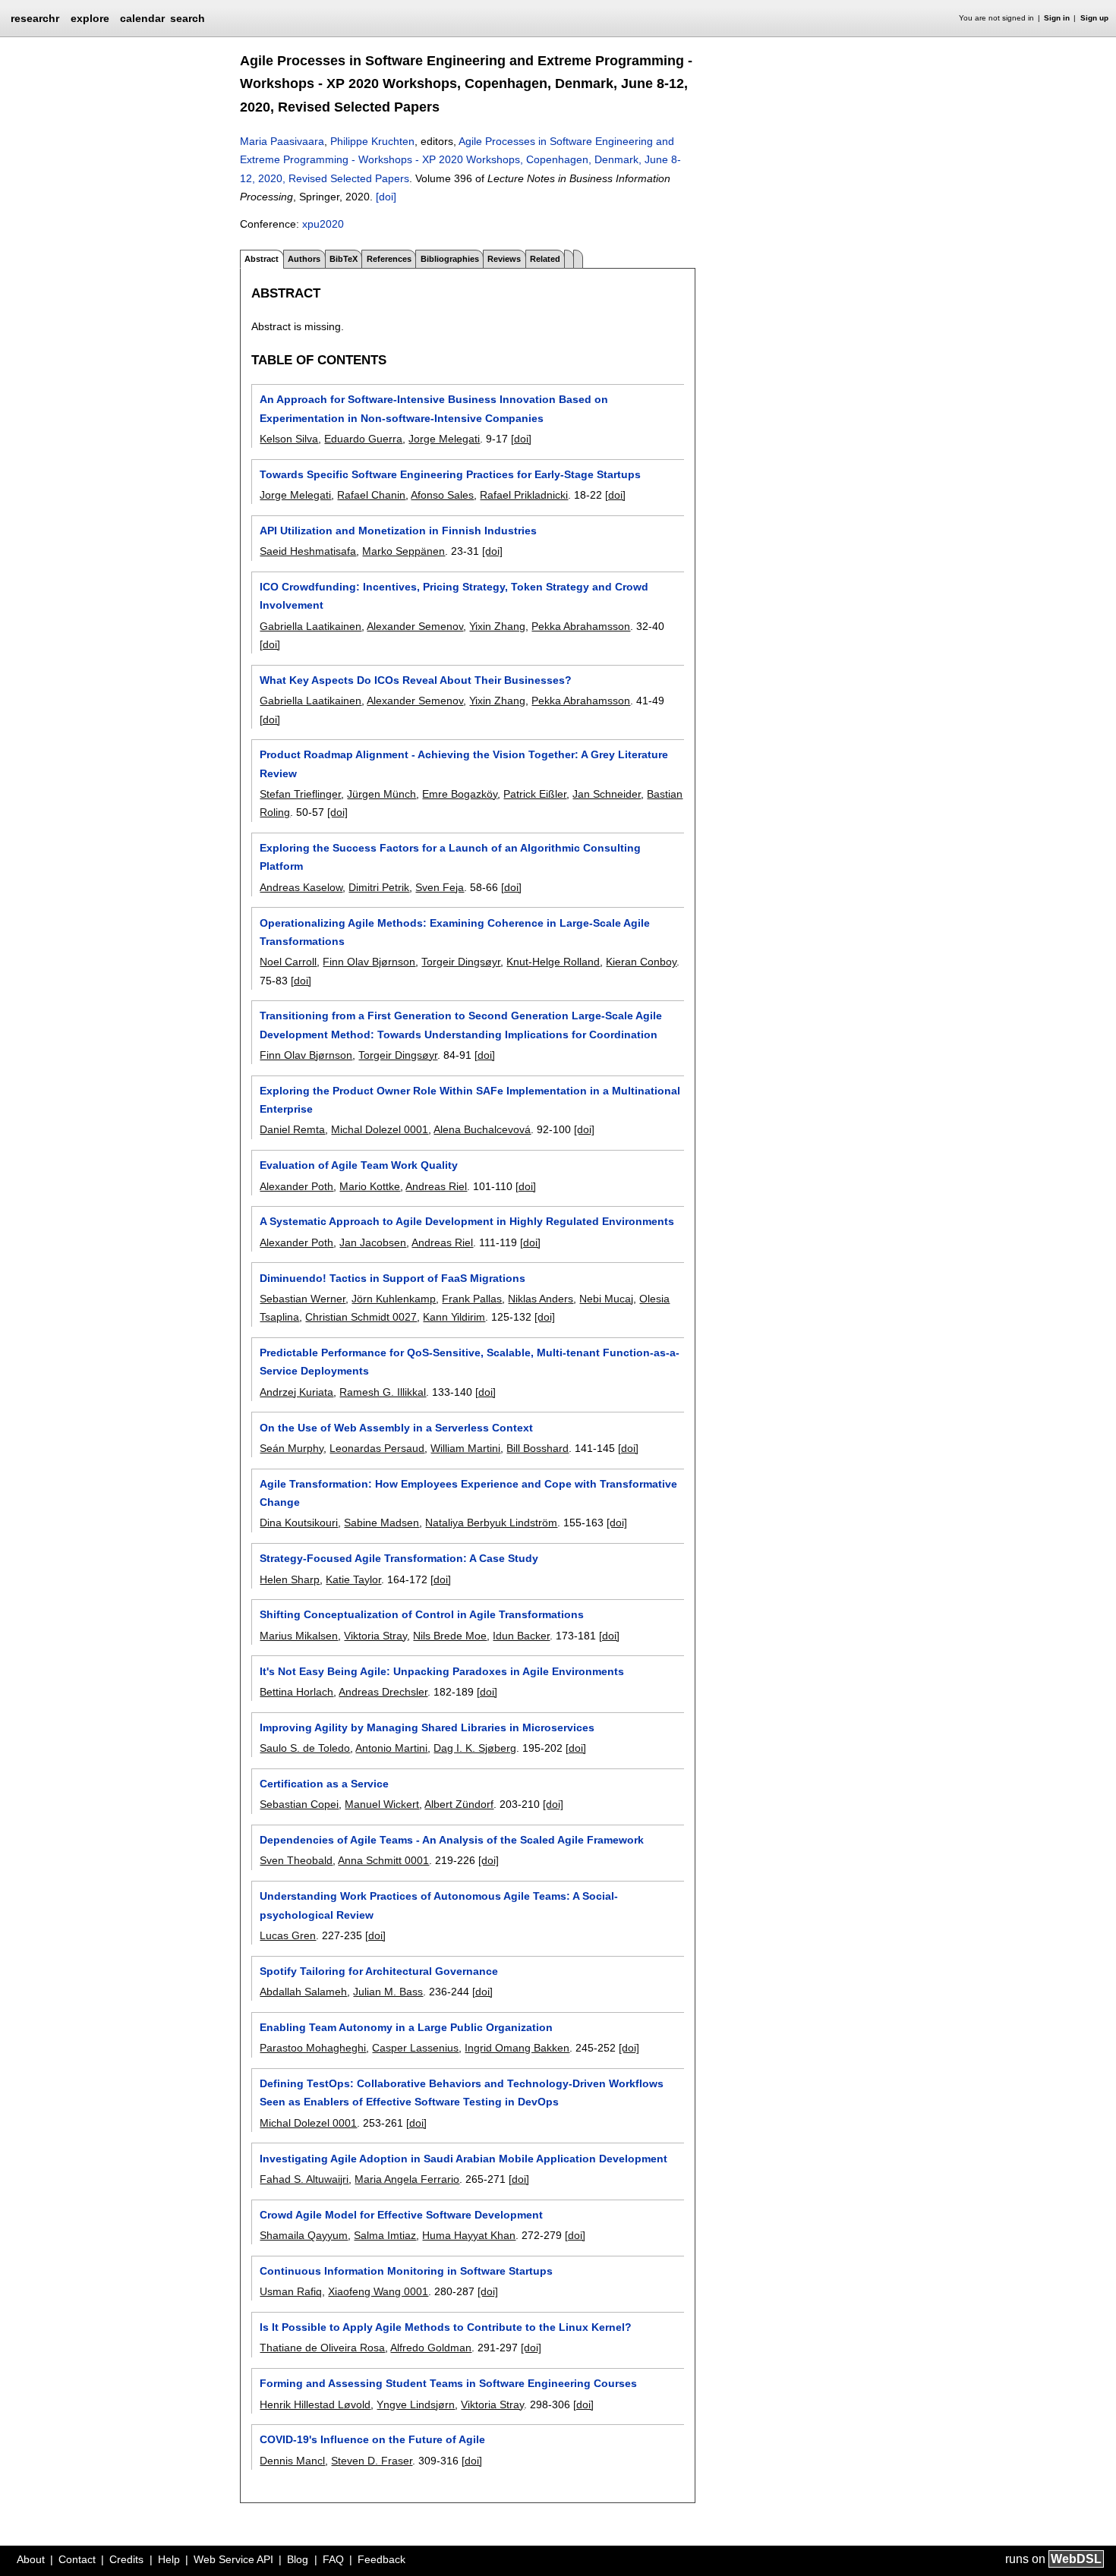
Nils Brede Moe (450, 1636)
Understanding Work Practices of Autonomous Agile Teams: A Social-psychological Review (439, 1905)
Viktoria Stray (375, 1636)
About (31, 2559)
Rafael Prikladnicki (524, 495)
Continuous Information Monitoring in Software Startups (406, 2271)
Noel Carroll (288, 962)
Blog (298, 2559)
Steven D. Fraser (372, 2461)
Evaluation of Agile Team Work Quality (359, 1165)
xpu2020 (323, 224)
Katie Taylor (353, 1579)
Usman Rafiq (291, 2291)
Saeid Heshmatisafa (308, 551)
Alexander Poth (296, 1186)
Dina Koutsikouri (299, 1523)
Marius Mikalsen (299, 1636)
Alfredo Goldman (431, 2348)
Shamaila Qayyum (304, 2235)
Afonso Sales (442, 495)
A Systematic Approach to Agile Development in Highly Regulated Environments (467, 1221)
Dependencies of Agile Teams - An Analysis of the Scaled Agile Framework (452, 1840)
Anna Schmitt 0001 (383, 1860)
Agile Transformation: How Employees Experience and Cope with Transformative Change (468, 1493)
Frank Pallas (472, 1299)
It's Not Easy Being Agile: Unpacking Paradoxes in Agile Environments (442, 1671)
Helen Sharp (290, 1579)
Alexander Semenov (415, 626)
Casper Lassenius (415, 2048)
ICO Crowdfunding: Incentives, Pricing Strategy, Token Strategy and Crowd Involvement (454, 596)
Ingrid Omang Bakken (517, 2048)
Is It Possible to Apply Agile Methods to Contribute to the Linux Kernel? (446, 2327)
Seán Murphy (292, 1448)
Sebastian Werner (303, 1299)
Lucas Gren (288, 1935)
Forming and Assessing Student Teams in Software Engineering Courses (448, 2383)
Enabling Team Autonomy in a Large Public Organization (406, 2027)
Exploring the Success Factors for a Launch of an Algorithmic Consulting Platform (450, 857)
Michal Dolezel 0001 (380, 1129)
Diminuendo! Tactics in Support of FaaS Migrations (392, 1278)
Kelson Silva (289, 439)
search (188, 18)
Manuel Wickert (382, 1804)
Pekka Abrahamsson (581, 626)
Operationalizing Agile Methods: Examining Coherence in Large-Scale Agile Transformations (455, 932)
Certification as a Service (324, 1784)
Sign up (1094, 18)
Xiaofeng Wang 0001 (378, 2291)
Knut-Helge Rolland (553, 962)
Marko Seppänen (404, 551)
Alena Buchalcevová (482, 1129)
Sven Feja (440, 887)
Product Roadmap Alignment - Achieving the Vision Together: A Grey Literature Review (464, 764)
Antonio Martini (391, 1748)
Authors (304, 259)
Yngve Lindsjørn (416, 2404)
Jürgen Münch (381, 794)
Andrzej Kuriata (296, 1392)
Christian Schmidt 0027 (361, 1317)
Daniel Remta (292, 1129)
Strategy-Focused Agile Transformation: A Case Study (399, 1558)
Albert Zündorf (459, 1804)
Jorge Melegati (444, 439)
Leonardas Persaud (377, 1448)
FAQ (333, 2559)
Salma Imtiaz (385, 2235)
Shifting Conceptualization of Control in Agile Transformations (422, 1614)
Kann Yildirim (454, 1317)
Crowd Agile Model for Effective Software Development (401, 2215)
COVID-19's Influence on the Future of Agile (372, 2439)
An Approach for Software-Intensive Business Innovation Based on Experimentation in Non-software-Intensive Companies (434, 408)
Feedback (381, 2559)
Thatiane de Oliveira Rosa (322, 2348)
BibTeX (344, 259)
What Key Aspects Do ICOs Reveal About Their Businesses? (416, 680)
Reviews (504, 259)
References (389, 259)
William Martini (465, 1448)
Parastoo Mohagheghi (313, 2048)
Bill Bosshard (538, 1448)
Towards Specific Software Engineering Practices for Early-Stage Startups (450, 474)
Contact (77, 2559)
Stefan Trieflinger (300, 794)
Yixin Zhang (497, 626)
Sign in (1057, 18)
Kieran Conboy (641, 962)
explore (90, 18)
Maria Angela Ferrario (407, 2179)
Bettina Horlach (296, 1692)
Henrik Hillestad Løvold (315, 2404)
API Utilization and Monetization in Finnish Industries (398, 531)
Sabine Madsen (381, 1523)
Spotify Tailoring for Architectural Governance (379, 1971)
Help (169, 2559)
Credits (126, 2559)
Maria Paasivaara (282, 141)
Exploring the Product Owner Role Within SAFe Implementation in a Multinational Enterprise (470, 1100)
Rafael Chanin (371, 495)
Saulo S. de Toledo (305, 1748)
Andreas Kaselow (301, 887)
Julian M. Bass (388, 1992)
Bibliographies (450, 259)
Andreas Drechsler (383, 1692)
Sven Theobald (296, 1860)
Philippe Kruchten (372, 141)
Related (545, 259)
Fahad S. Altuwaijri (304, 2179)
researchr (35, 17)
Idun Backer (521, 1636)
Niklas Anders (541, 1299)
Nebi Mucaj (606, 1299)
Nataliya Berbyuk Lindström (491, 1523)
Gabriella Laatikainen (311, 626)
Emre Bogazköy (460, 794)
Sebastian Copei (299, 1804)
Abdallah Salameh (303, 1992)
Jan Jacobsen (373, 1242)
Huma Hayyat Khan (469, 2235)
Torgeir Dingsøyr (461, 962)
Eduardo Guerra (363, 439)
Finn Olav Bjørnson (369, 962)
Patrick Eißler (535, 794)
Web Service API (233, 2559)
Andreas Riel (436, 1186)
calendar (142, 18)
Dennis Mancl (292, 2461)
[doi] (386, 197)
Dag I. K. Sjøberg (475, 1748)
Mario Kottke (370, 1186)
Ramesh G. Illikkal (383, 1392)
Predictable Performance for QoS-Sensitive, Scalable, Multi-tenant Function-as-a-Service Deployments (470, 1362)
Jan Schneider (607, 794)
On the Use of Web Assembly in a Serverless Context (396, 1428)
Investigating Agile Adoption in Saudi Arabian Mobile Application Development (463, 2159)
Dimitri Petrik (379, 887)
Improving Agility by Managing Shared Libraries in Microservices (427, 1727)
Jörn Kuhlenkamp (394, 1299)
